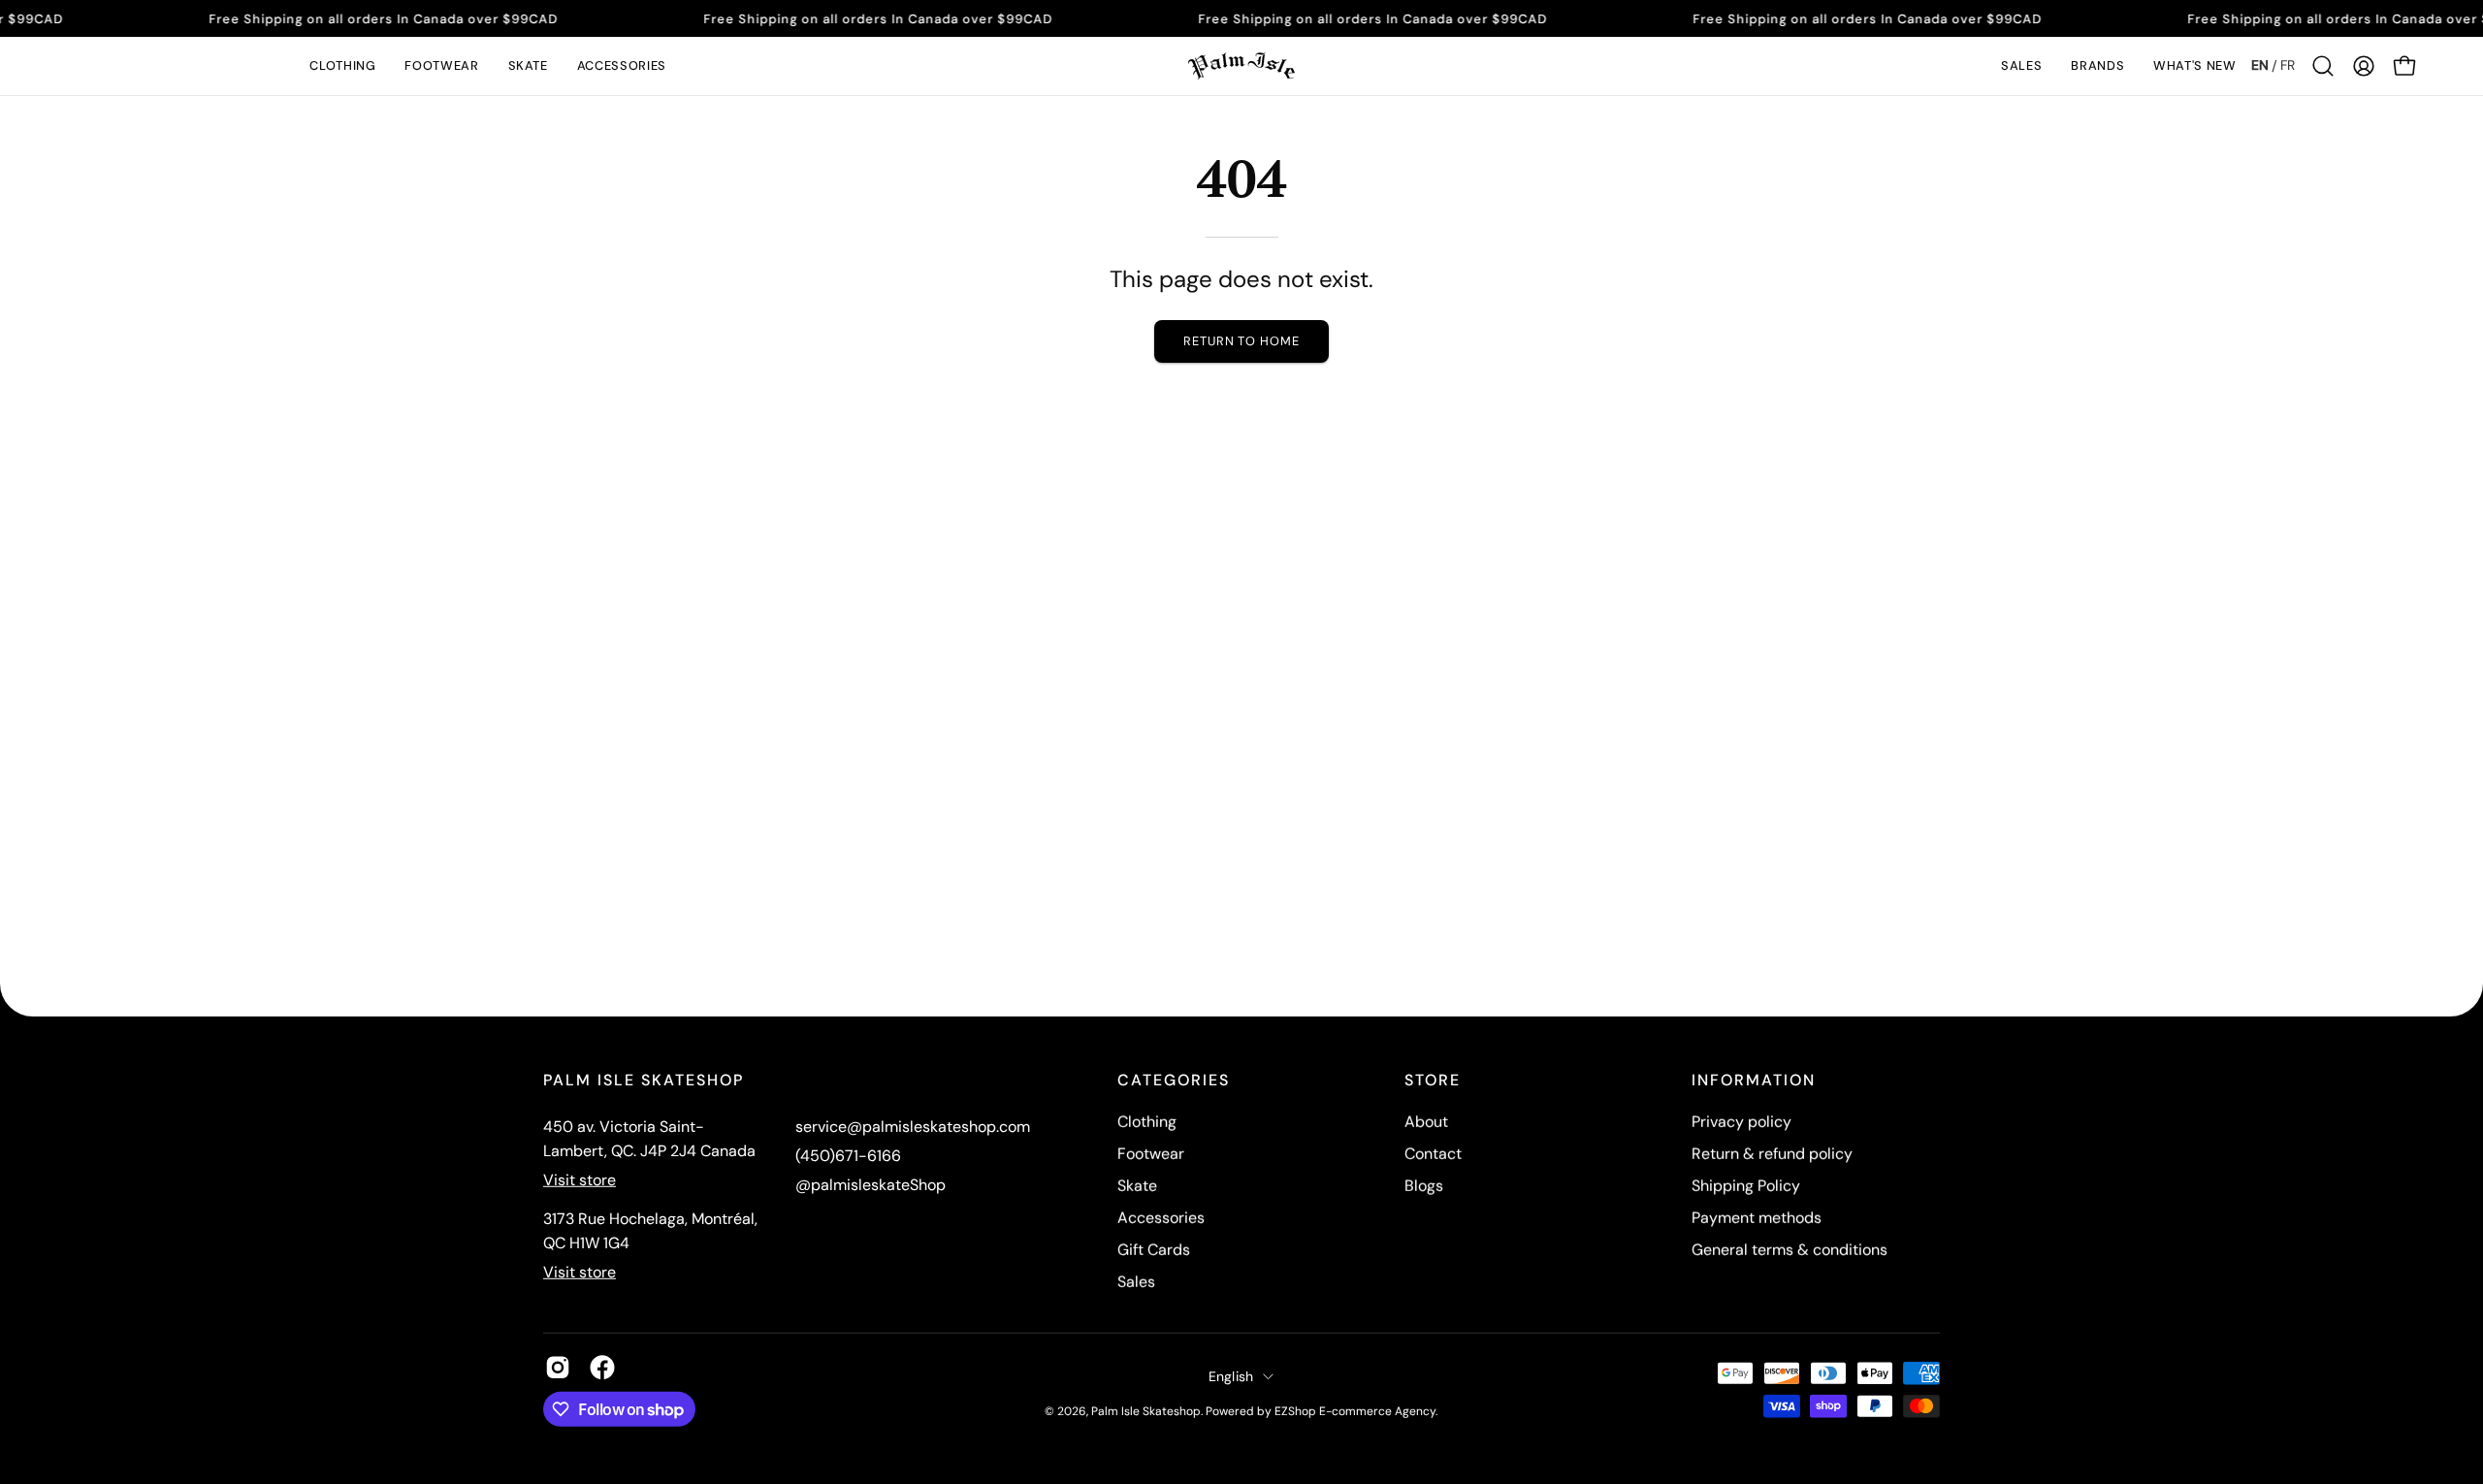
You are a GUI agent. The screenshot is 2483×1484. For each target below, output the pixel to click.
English (1231, 1375)
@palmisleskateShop (871, 1185)
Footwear (1151, 1154)
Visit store (580, 1180)
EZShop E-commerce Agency (1355, 1410)
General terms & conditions (1790, 1250)
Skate (1137, 1186)
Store (1433, 1081)
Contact (1433, 1154)
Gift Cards (1154, 1250)
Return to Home (1241, 341)
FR (2288, 65)
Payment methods (1757, 1218)
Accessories (1161, 1218)
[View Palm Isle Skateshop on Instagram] (558, 1368)
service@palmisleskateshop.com (913, 1127)
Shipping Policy (1746, 1186)
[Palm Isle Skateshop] (1241, 66)
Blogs (1424, 1186)
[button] (342, 66)
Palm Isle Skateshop (1146, 1410)
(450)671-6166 (848, 1156)
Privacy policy (1741, 1122)
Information (1754, 1081)
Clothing (1147, 1122)
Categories (1174, 1081)
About (1426, 1122)
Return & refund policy (1772, 1154)
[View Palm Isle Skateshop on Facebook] (602, 1368)
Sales (1136, 1282)
